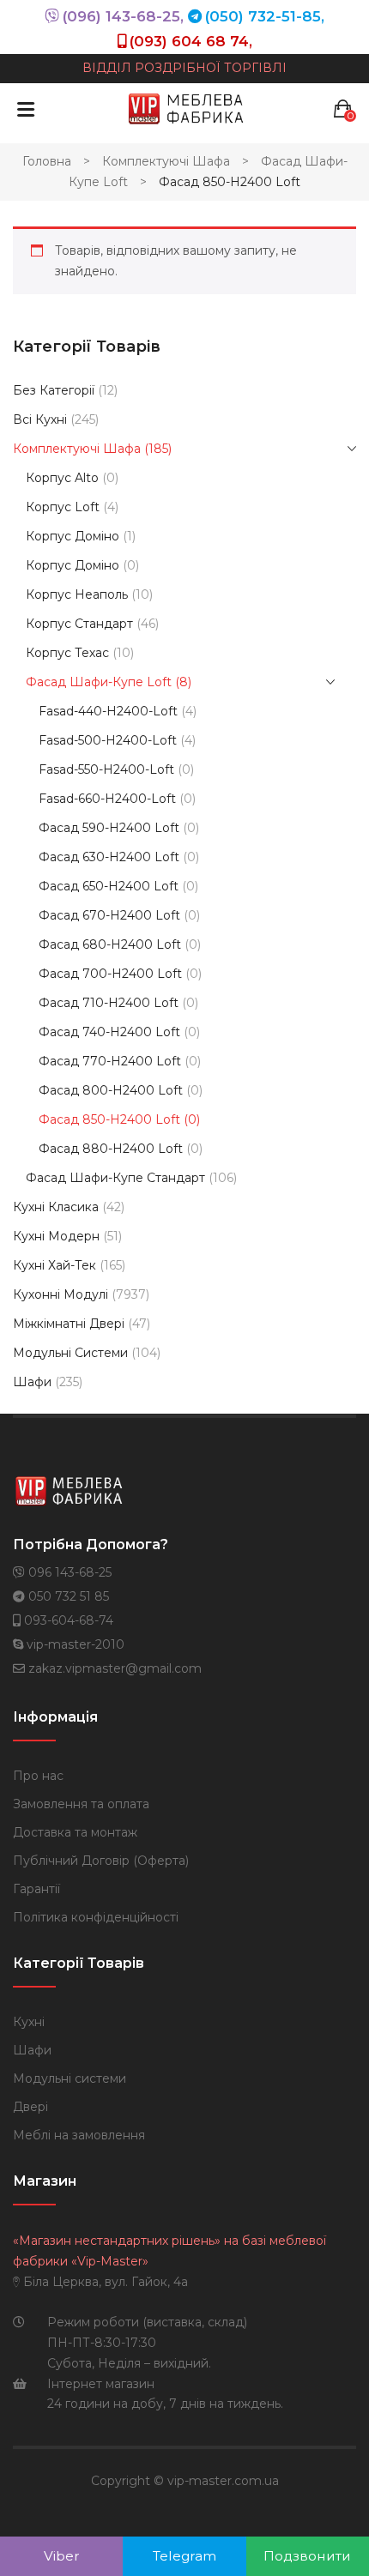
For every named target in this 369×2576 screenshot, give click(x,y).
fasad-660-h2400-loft (107, 799)
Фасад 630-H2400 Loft (109, 857)
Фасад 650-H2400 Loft (109, 886)
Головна (47, 161)
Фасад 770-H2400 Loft (110, 1061)
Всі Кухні (40, 419)
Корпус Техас (67, 653)
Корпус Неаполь (77, 594)
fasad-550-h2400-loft (106, 769)
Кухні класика (56, 1207)
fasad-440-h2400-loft (108, 711)
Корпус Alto (62, 478)
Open (26, 109)
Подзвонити (307, 2556)
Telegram (184, 2556)
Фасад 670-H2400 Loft (109, 915)
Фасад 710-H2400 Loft (109, 1003)
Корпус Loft (63, 507)
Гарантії (36, 1889)
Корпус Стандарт (79, 624)
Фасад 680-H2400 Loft (110, 944)
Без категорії (54, 390)
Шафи (32, 1382)
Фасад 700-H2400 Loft (110, 974)
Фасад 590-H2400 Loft (109, 828)
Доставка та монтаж (75, 1832)
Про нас (38, 1776)
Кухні (29, 2022)
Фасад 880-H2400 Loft (111, 1149)
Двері (30, 2107)
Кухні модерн (56, 1236)
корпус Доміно (73, 565)
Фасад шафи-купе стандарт (115, 1178)
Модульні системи (70, 1353)
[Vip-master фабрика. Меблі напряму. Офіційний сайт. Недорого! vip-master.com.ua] (186, 108)
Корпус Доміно (73, 536)
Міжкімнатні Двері (69, 1324)
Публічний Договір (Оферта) (101, 1861)
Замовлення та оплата (81, 1804)
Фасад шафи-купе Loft (99, 682)
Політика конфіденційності (96, 1917)
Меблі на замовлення (79, 2135)
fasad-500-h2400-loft (108, 740)
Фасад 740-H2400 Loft (109, 1032)
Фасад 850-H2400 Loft (109, 1119)
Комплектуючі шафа (166, 161)
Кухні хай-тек (54, 1265)
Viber (62, 2556)
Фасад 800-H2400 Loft (111, 1090)
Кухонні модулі (60, 1294)
